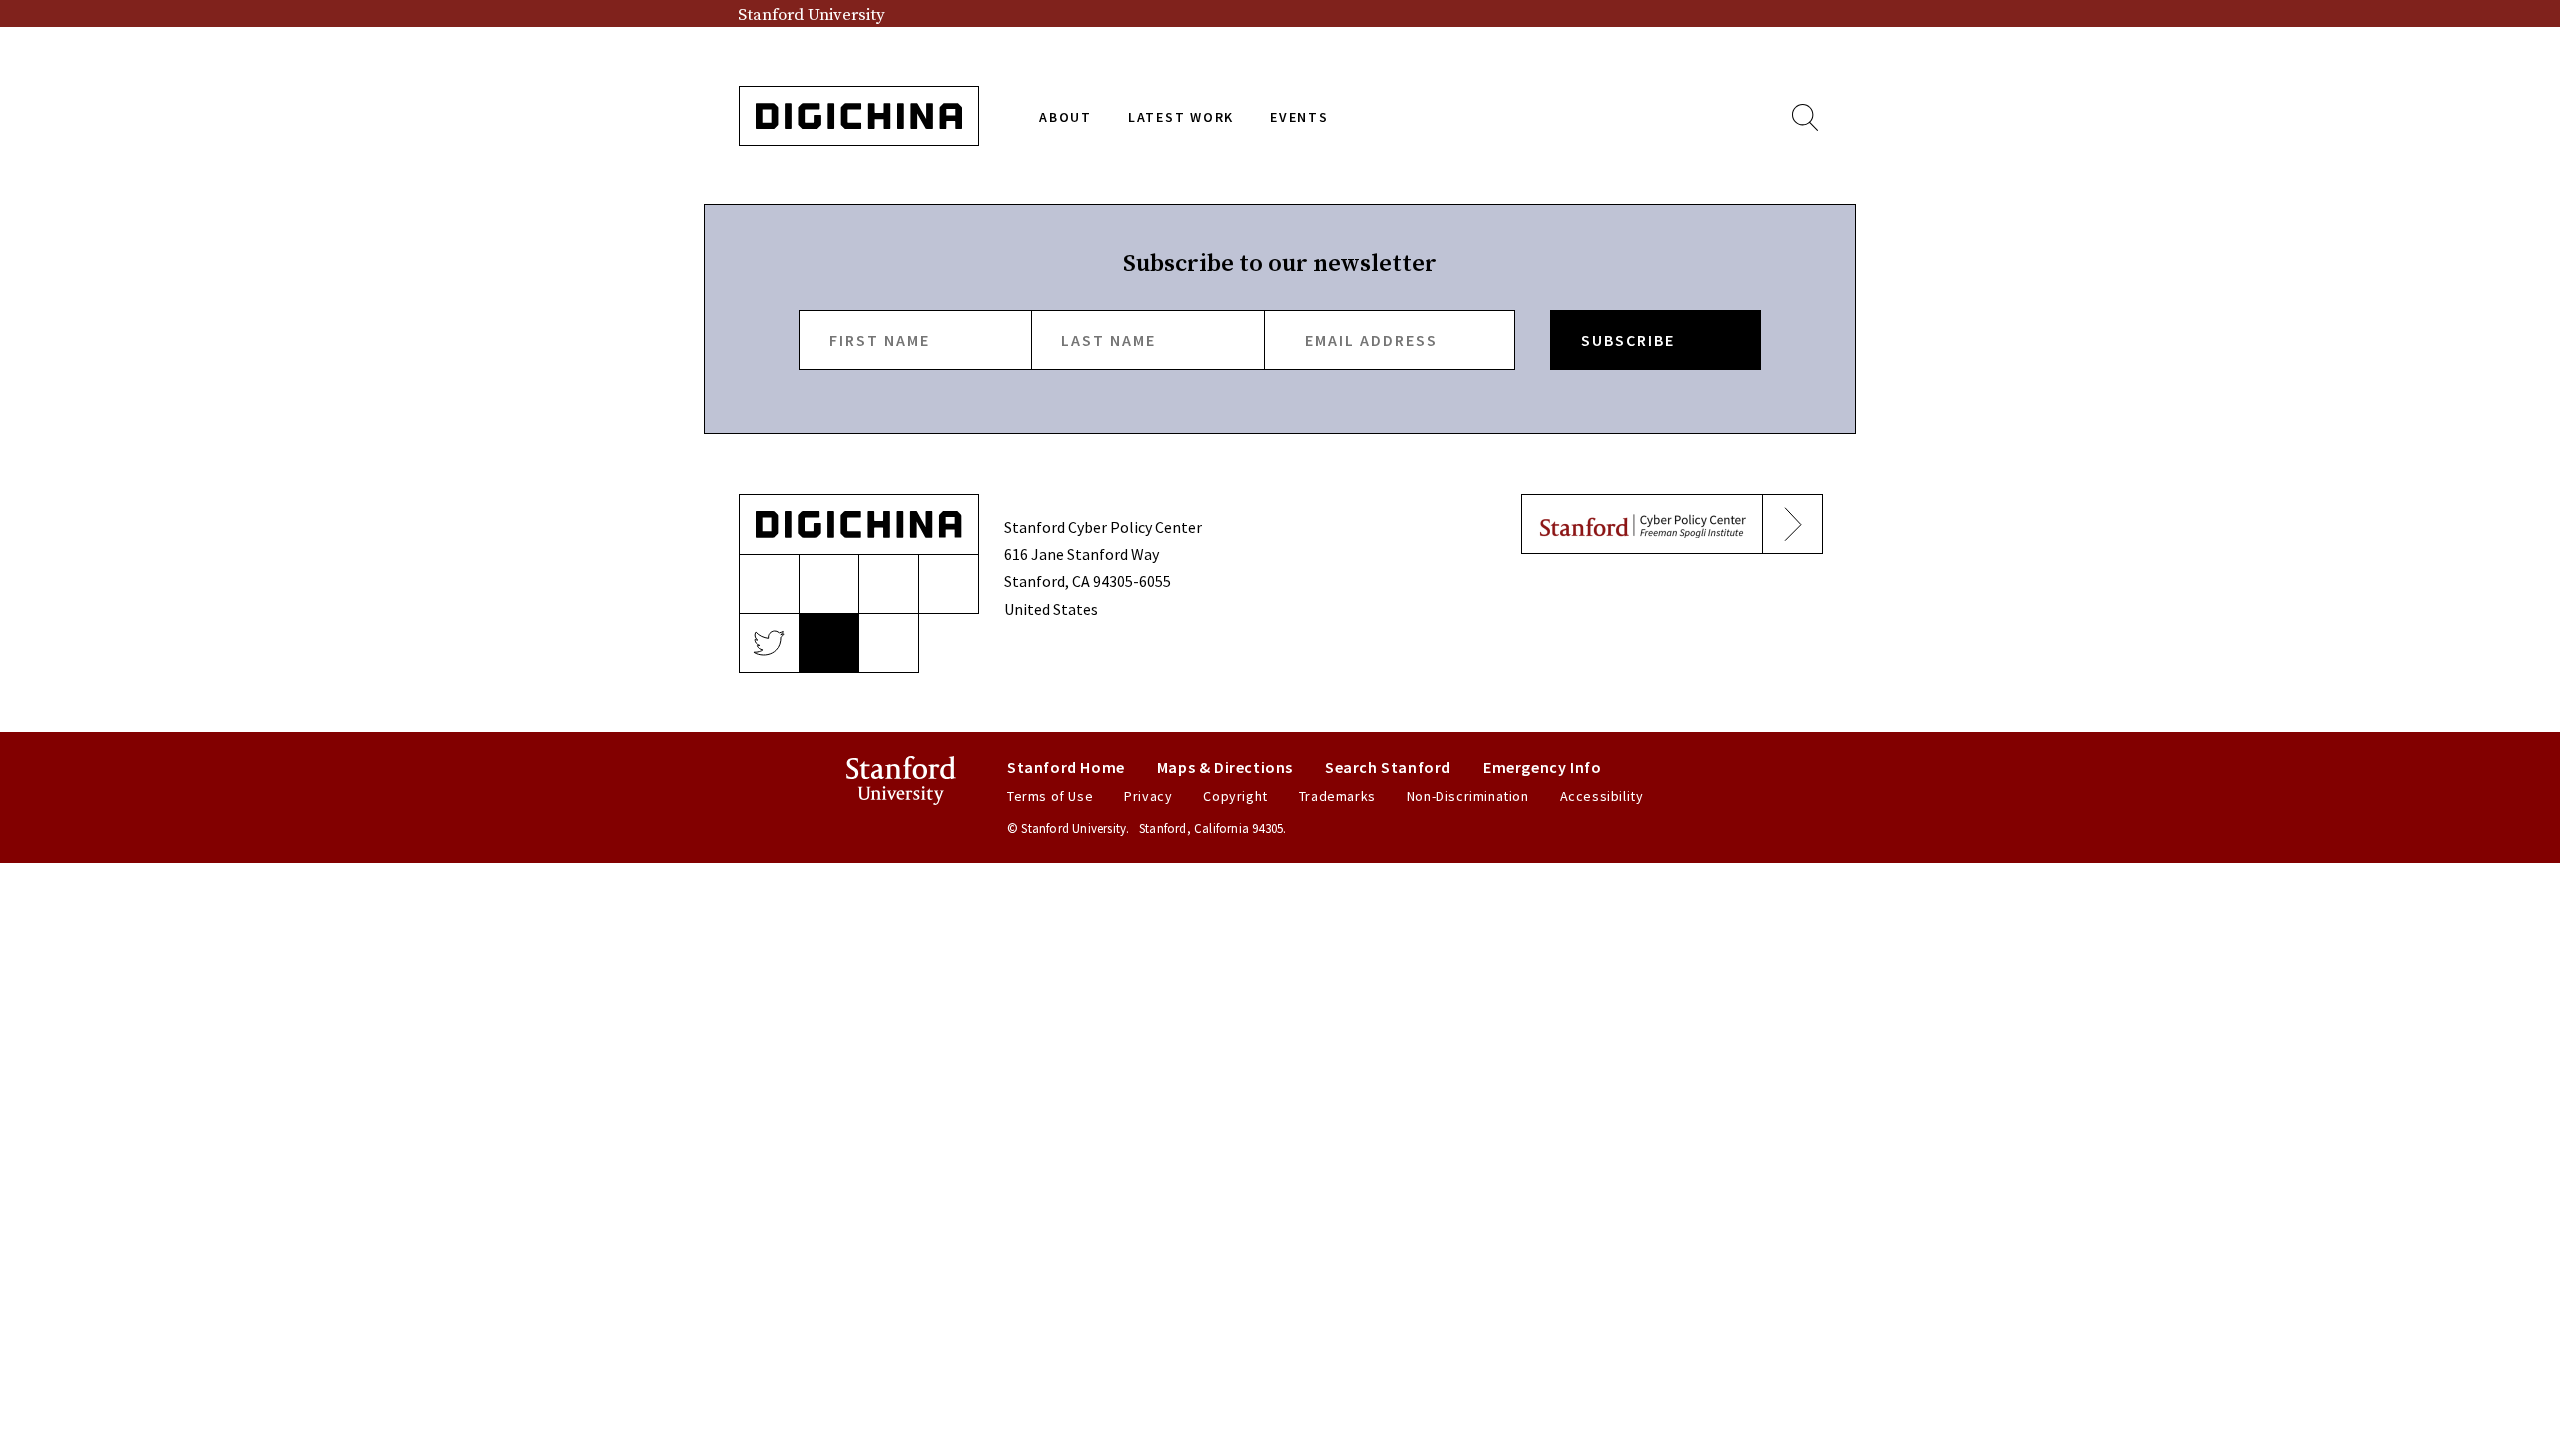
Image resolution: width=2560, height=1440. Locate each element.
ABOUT (1065, 117)
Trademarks (1337, 796)
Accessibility (1602, 796)
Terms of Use (1050, 796)
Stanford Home (1066, 767)
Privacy (1148, 796)
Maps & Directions (1225, 767)
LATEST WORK (1181, 117)
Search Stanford (1388, 767)
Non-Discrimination (1468, 796)
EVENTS (1299, 117)
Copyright (1235, 796)
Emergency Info (1542, 767)
